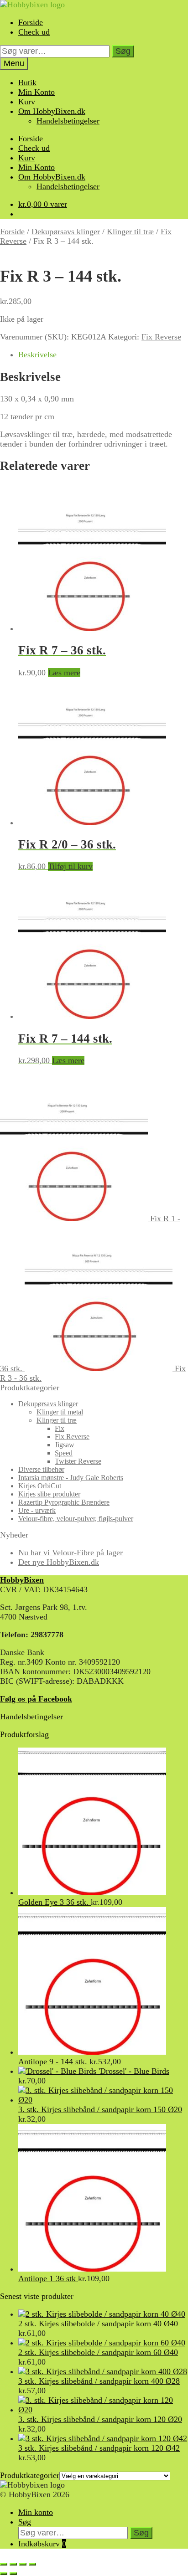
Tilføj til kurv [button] (70, 866)
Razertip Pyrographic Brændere (64, 1502)
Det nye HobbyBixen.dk (59, 1562)
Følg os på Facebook (36, 1699)
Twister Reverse (78, 1461)
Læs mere (64, 673)
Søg (123, 51)
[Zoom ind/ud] (4, 2564)
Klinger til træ (130, 231)
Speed (64, 1453)
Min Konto (37, 92)
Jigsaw (65, 1445)
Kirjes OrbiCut (40, 1486)
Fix (60, 1428)
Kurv (27, 102)
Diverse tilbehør (41, 1469)
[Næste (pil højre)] (13, 2574)
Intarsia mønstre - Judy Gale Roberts (71, 1478)
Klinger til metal (60, 1412)
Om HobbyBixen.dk (52, 111)
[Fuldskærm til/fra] (13, 2564)
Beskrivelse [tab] (37, 355)
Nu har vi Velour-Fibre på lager (70, 1553)
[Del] (23, 2564)
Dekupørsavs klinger (66, 231)
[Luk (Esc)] (32, 2564)
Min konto (36, 2512)
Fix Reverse (161, 337)
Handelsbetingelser (68, 121)
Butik (27, 82)
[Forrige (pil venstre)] (4, 2574)
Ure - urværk (37, 1510)
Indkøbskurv (42, 2544)
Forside (31, 22)
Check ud (34, 32)
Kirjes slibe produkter (49, 1494)
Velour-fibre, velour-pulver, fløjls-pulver (76, 1519)
